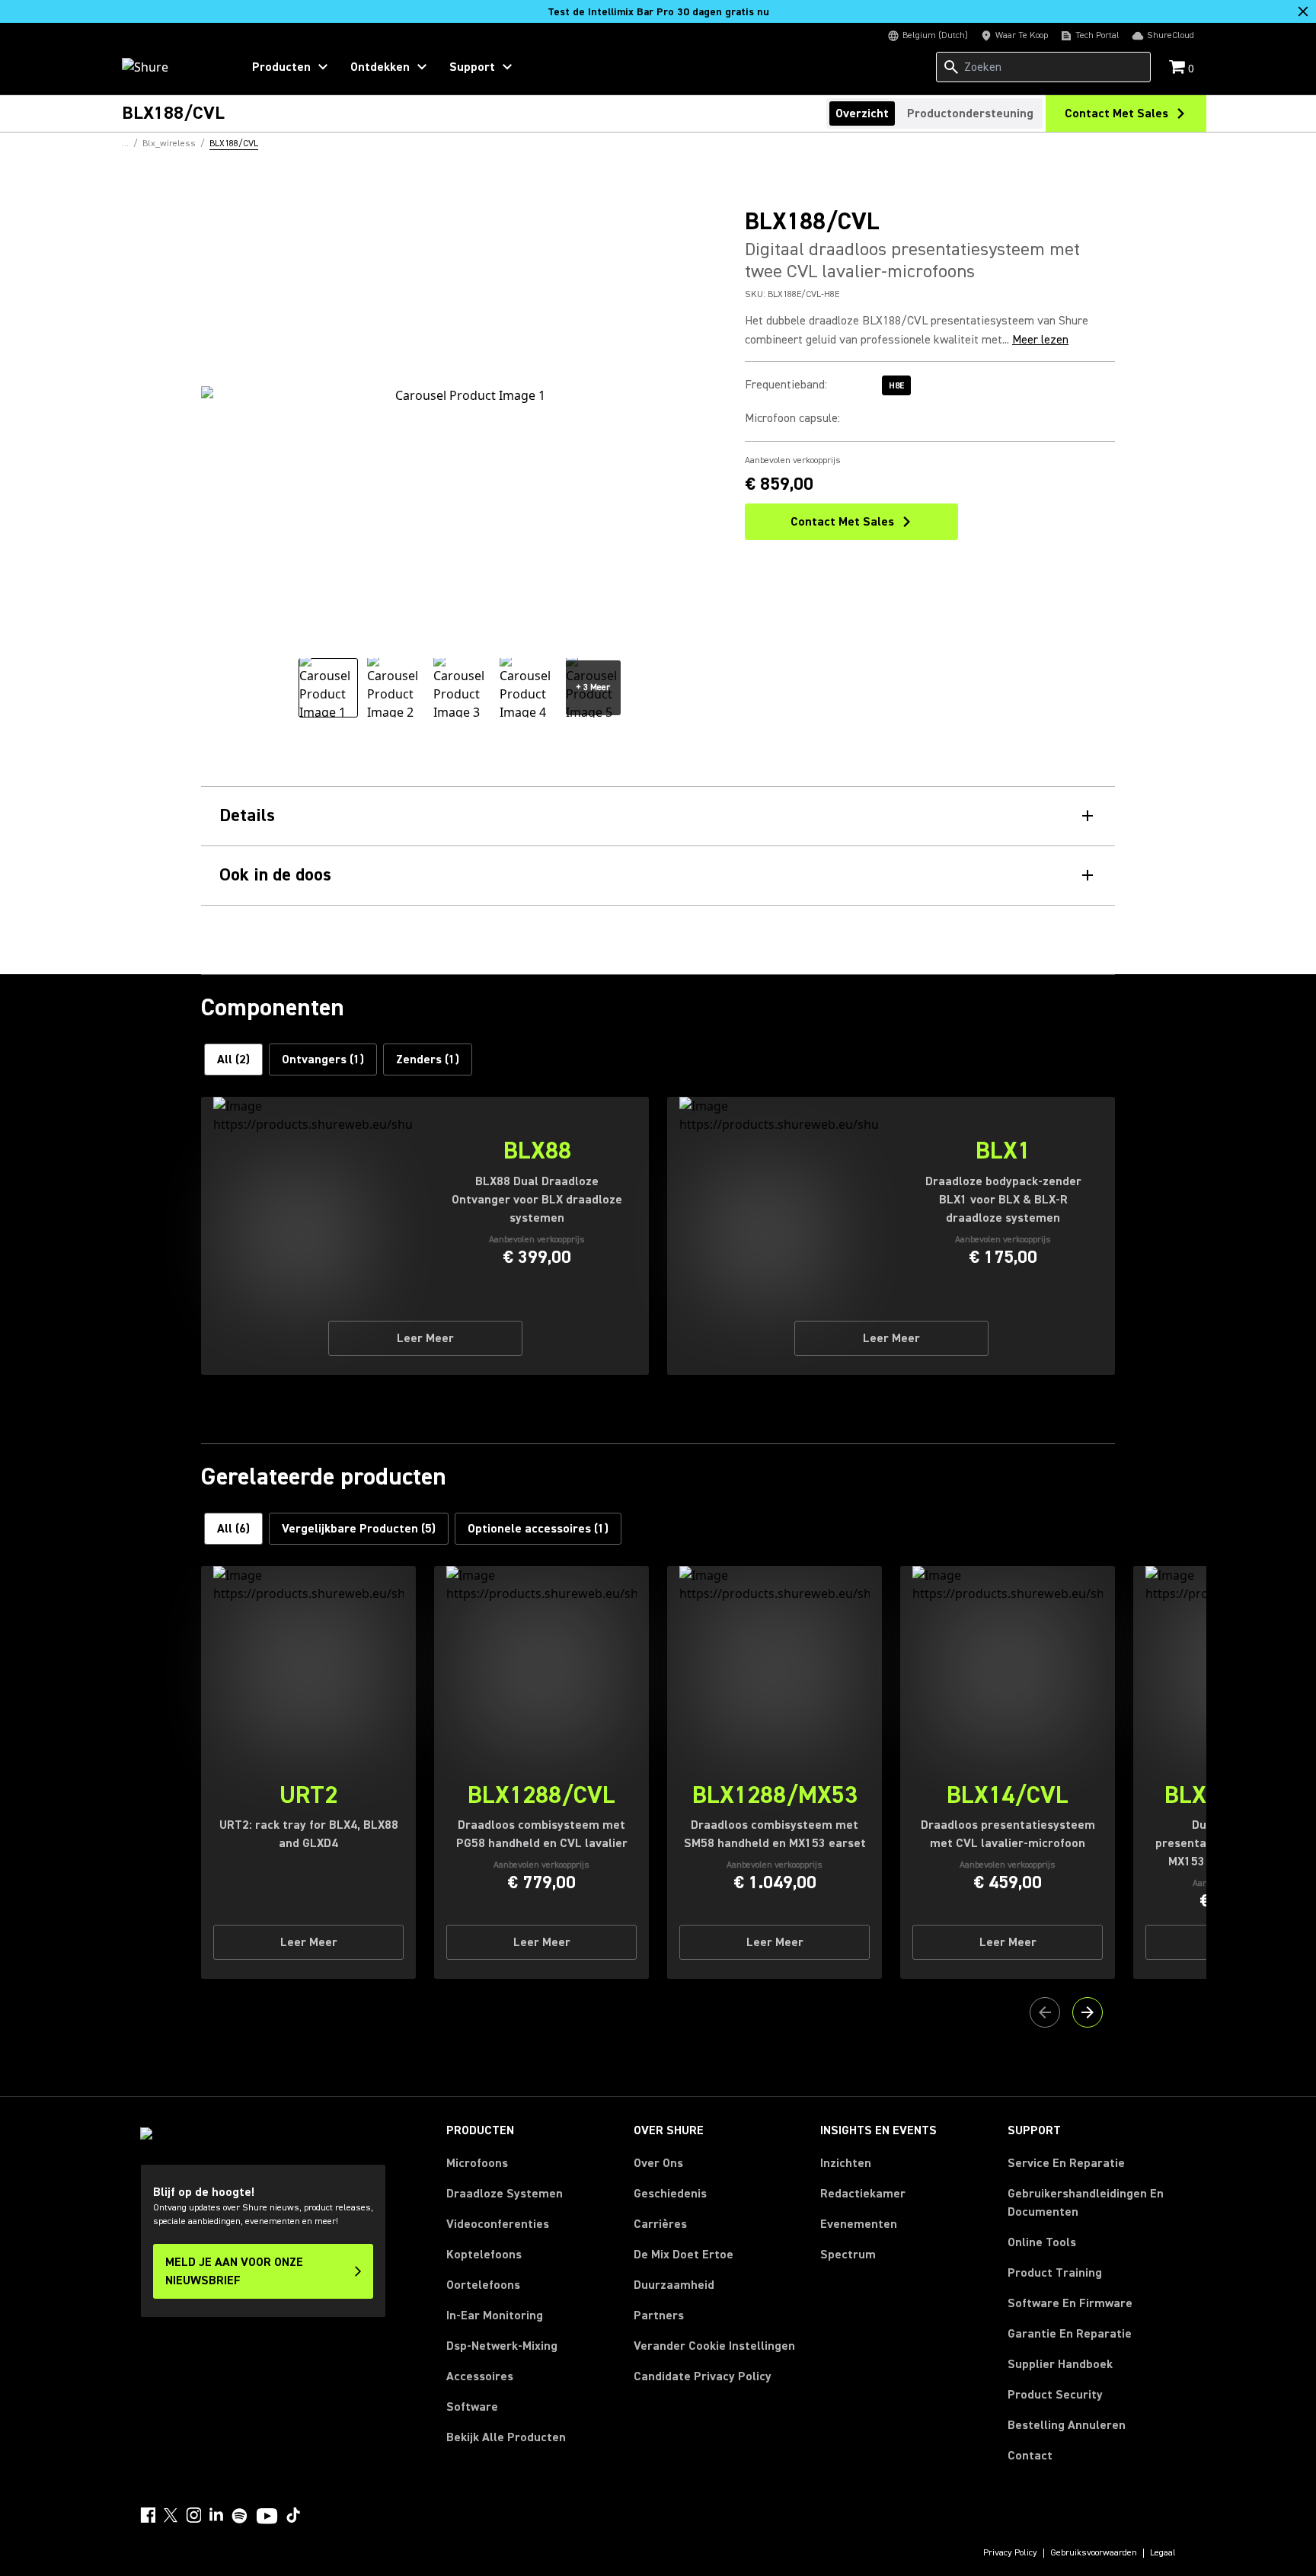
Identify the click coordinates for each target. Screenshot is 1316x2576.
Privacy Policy (1010, 2553)
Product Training (1055, 2273)
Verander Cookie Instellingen (714, 2346)
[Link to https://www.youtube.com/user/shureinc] (267, 2517)
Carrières (660, 2224)
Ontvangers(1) (323, 1059)
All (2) (233, 1059)
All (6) (233, 1529)
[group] (328, 688)
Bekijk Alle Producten (506, 2437)
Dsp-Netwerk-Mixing (502, 2346)
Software (472, 2407)
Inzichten (846, 2163)
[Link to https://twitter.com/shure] (171, 2515)
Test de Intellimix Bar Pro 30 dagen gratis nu (658, 12)
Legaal (1163, 2553)
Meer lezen (1040, 340)
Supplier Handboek (1060, 2364)
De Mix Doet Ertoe (684, 2255)
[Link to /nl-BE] (172, 67)
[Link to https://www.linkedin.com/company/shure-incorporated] (216, 2515)
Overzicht (862, 113)
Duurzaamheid (674, 2285)
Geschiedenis (670, 2194)
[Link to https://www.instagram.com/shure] (193, 2515)
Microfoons (477, 2163)
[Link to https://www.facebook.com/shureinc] (148, 2515)
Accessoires (480, 2376)
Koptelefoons (484, 2255)
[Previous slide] (1045, 2012)
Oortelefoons (483, 2285)
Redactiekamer (863, 2194)
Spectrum (848, 2255)
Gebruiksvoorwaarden (1094, 2553)
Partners (659, 2316)
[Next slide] (1088, 2012)
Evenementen (859, 2224)
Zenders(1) (428, 1059)
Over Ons (658, 2163)
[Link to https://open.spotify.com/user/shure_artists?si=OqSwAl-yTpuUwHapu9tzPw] (240, 2516)
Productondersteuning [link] (970, 113)
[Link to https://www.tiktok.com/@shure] (293, 2515)
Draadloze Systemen (505, 2194)
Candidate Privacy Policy (703, 2376)
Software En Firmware (1070, 2303)
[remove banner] (1303, 11)
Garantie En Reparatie (1070, 2334)
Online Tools (1042, 2242)
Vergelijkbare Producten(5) (359, 1529)
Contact (1030, 2456)
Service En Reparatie (1066, 2163)
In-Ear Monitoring (495, 2316)
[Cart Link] (1179, 68)
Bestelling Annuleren (1067, 2425)
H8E (896, 386)
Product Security (1055, 2395)
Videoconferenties (498, 2224)
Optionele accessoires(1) (538, 1529)
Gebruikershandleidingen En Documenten (1086, 2203)
